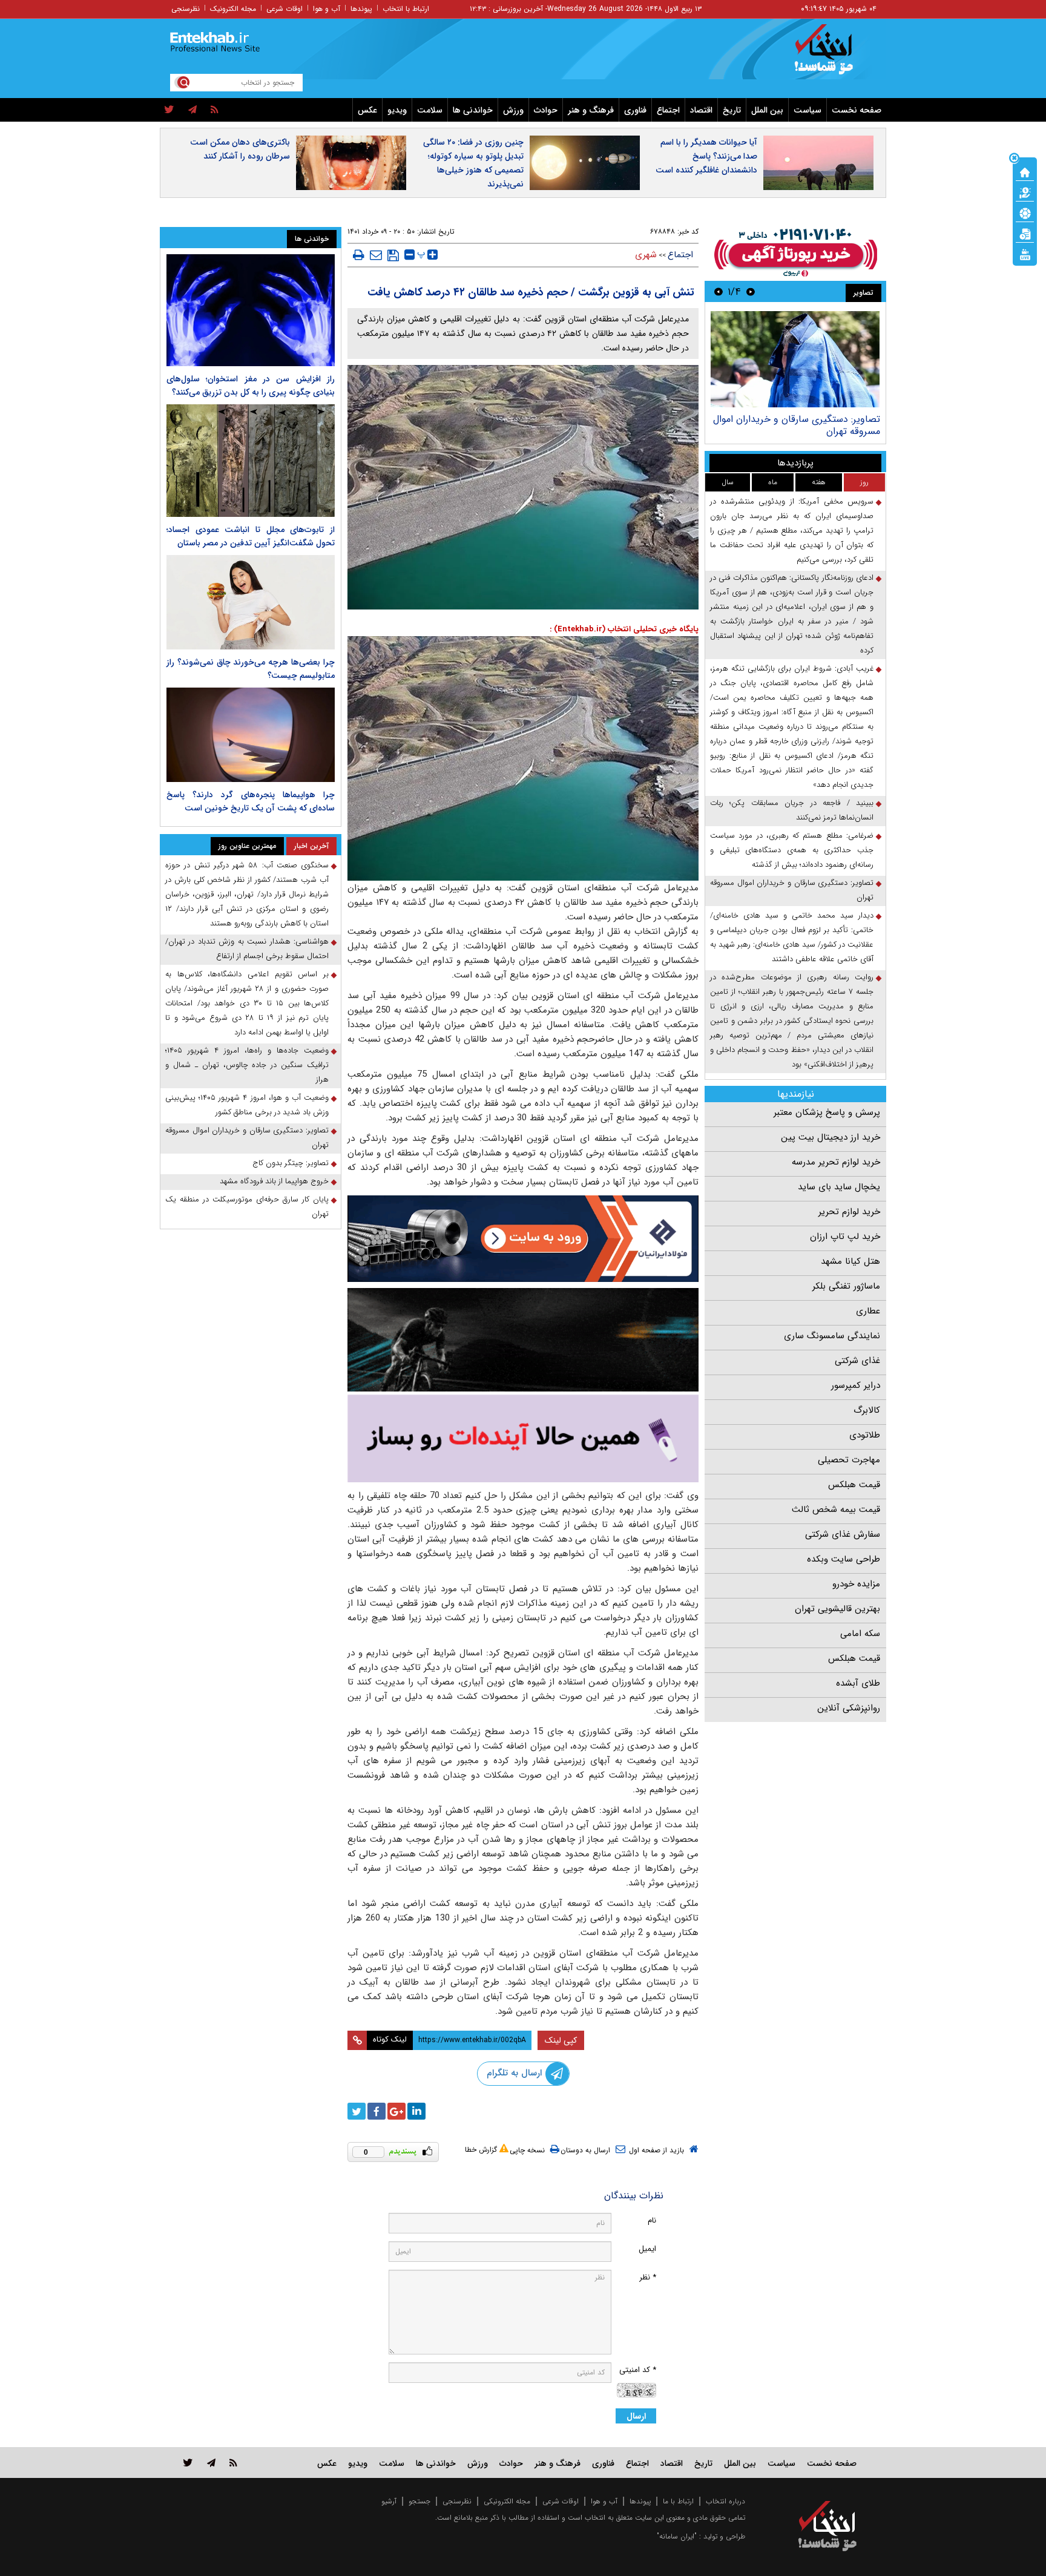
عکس (367, 110)
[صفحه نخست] (1025, 171)
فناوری (635, 110)
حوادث (546, 110)
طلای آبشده (858, 1683)
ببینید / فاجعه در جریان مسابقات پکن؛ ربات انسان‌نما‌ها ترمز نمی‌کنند (792, 810)
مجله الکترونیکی (507, 2501)
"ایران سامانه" (677, 2536)
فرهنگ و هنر (591, 110)
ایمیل (647, 2249)
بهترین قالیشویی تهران (837, 1609)
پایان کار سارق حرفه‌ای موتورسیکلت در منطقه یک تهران (247, 1207)
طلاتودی (865, 1435)
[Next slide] (719, 291)
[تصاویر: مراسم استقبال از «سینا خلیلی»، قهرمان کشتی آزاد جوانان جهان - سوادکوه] (795, 359)
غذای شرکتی (857, 1361)
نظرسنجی (186, 9)
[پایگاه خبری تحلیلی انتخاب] (833, 55)
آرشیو (389, 2501)
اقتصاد (701, 110)
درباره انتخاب (725, 2501)
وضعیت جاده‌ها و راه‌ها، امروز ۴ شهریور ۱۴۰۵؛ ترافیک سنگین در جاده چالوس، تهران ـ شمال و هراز (247, 1065)
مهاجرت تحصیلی (849, 1460)
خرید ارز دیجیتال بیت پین (831, 1137)
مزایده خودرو (856, 1584)
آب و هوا (327, 9)
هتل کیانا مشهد (850, 1261)
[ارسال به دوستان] (376, 255)
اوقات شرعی (285, 9)
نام (652, 2220)
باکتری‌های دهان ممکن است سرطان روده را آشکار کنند (240, 149)
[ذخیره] (393, 255)
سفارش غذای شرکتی (843, 1534)
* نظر (648, 2277)
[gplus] (396, 2111)
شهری (646, 255)
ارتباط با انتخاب (406, 9)
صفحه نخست (857, 110)
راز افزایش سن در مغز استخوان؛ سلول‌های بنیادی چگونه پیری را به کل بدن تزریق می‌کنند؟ (251, 386)
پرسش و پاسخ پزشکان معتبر (827, 1112)
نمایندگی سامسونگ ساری (832, 1336)
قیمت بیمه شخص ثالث (836, 1510)
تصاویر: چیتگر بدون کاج (291, 1163)
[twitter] (169, 110)
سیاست (808, 110)
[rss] (215, 110)
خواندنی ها (473, 110)
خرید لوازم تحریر (849, 1212)
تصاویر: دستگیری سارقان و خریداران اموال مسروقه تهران (792, 890)
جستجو (419, 2501)
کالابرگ (867, 1410)
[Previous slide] (751, 291)
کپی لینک (561, 2040)
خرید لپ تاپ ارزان (845, 1237)
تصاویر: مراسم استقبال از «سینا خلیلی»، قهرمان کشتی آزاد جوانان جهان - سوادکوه (799, 425)
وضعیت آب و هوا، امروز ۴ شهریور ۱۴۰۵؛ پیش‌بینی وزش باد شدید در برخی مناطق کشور (247, 1105)
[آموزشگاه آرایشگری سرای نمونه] (523, 1438)
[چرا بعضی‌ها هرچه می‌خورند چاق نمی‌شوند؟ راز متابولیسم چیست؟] (251, 602)
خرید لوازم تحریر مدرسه (836, 1162)
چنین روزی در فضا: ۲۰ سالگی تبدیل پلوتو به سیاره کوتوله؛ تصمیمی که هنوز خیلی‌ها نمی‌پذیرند (473, 163)
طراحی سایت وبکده (844, 1559)
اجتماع (668, 110)
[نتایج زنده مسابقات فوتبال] (1025, 254)
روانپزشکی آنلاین (849, 1708)
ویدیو (397, 110)
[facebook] (377, 2111)
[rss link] (233, 2463)
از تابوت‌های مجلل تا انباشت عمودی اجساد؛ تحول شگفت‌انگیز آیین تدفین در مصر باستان (251, 536)
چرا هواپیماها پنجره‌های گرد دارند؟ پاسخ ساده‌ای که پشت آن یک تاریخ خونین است (251, 801)
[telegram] (192, 110)
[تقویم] (1025, 233)
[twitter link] (188, 2463)
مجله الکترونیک (233, 9)
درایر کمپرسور (856, 1385)
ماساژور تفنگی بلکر (846, 1286)
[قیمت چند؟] (1025, 192)
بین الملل (767, 110)
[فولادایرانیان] (523, 1239)
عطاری (868, 1311)
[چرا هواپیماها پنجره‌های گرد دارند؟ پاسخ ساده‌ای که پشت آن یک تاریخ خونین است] (251, 735)
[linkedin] (416, 2111)
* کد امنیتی (638, 2370)
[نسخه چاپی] (359, 255)
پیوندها (361, 9)
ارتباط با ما (678, 2501)
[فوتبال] (1025, 212)
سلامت (430, 110)
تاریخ (732, 110)
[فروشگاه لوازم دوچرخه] (523, 1340)
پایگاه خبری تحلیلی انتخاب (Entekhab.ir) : (624, 629)
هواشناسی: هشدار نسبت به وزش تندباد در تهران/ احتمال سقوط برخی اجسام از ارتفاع (247, 949)
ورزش (513, 110)
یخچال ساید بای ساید (839, 1187)
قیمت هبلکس (854, 1485)
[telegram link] (211, 2463)
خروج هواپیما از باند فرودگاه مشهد (274, 1181)
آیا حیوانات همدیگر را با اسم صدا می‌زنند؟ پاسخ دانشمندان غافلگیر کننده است (706, 156)
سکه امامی (860, 1634)
